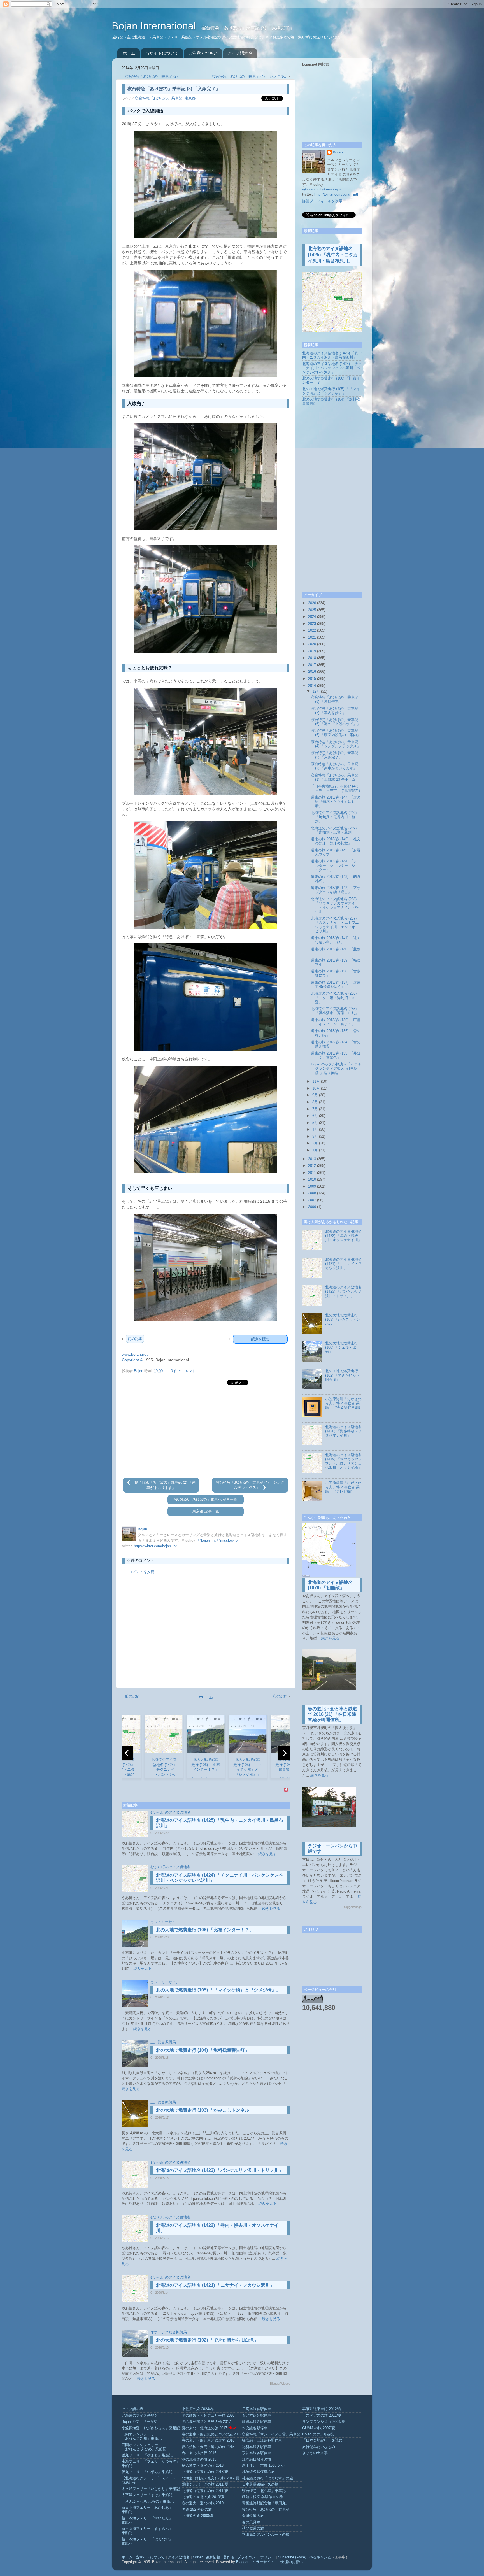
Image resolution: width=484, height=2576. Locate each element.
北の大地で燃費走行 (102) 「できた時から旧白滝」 (207, 2340)
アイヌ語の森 (132, 2409)
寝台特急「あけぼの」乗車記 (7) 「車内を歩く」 (335, 711)
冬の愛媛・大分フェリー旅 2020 (208, 2416)
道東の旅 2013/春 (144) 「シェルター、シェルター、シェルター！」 (336, 865)
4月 (315, 1130)
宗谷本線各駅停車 (257, 2453)
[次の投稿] (264, 1488)
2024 (312, 617)
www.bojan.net (135, 1354)
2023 (312, 624)
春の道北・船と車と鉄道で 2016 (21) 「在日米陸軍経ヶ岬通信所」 (332, 1714)
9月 (315, 1095)
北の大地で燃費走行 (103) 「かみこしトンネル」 (205, 2110)
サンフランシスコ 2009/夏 (324, 2422)
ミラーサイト (263, 2562)
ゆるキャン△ (320, 2557)
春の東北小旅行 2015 (199, 2453)
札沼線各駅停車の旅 (258, 2472)
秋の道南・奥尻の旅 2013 (203, 2466)
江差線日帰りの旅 (257, 2459)
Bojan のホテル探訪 (318, 2434)
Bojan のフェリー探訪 (139, 2422)
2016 (312, 672)
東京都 (190, 98)
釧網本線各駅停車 (257, 2422)
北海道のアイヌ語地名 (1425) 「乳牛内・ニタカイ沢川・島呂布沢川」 (333, 255)
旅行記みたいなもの (319, 2447)
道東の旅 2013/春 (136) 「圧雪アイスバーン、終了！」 (336, 1022)
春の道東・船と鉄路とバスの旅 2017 (212, 2434)
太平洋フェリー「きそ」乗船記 (147, 2495)
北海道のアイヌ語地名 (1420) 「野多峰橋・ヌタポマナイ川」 (344, 1431)
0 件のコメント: (184, 1371)
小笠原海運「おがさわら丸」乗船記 (151, 2428)
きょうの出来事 (315, 2453)
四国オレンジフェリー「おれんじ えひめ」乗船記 (144, 2447)
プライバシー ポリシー (256, 2557)
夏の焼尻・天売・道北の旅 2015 (208, 2447)
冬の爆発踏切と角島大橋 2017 (206, 2422)
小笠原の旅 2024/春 (198, 2409)
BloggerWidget (280, 2384)
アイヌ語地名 (240, 53)
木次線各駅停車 (255, 2428)
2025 (312, 610)
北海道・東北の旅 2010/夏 (203, 2497)
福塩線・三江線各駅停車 (262, 2440)
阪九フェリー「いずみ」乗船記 (147, 2472)
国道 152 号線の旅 (197, 2510)
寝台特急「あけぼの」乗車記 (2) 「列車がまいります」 (335, 766)
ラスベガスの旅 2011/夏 (322, 2416)
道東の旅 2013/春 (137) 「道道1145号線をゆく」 (336, 985)
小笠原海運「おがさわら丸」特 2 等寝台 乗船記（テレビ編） (343, 1487)
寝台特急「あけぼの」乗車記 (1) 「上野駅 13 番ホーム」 (335, 777)
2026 (312, 603)
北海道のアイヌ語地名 (140, 2416)
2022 (312, 630)
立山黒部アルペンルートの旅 (266, 2535)
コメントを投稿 (142, 1572)
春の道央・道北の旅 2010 (203, 2503)
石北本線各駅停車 (257, 2416)
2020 (312, 644)
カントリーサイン (165, 1922)
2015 (312, 679)
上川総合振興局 (163, 2042)
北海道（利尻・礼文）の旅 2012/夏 (210, 2478)
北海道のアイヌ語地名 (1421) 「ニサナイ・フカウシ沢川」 (215, 2285)
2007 (312, 1200)
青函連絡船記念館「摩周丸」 (266, 2503)
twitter (198, 2557)
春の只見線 (251, 2522)
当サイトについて (162, 53)
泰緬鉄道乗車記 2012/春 (322, 2409)
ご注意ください (203, 53)
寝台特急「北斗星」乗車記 (264, 2491)
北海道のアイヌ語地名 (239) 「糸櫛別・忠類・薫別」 (334, 830)
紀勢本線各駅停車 (257, 2447)
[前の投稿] (129, 1483)
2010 (312, 1179)
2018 (312, 658)
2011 (312, 1173)
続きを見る (267, 1854)
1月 (315, 1150)
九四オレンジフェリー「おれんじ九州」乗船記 (142, 2436)
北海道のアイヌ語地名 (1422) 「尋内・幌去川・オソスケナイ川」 (343, 1236)
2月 (315, 1143)
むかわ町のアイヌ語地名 (170, 1812)
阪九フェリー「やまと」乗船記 (147, 2455)
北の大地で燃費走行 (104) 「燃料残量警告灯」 (203, 2050)
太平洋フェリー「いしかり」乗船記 (151, 2489)
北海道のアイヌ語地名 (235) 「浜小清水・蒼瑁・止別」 (335, 1011)
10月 (316, 1088)
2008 (312, 1193)
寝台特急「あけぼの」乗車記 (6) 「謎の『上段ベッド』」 (336, 722)
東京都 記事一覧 (206, 1511)
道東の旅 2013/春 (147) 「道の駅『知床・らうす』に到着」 (336, 802)
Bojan (338, 152)
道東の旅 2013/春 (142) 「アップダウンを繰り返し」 (336, 890)
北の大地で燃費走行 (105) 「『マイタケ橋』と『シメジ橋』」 (218, 1990)
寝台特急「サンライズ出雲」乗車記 (271, 2434)
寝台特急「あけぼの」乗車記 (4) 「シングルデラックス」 (336, 744)
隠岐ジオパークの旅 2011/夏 (205, 2484)
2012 (312, 1166)
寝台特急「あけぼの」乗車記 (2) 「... (155, 76)
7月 (315, 1109)
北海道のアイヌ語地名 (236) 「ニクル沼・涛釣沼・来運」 (334, 998)
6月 (315, 1116)
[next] (284, 1753)
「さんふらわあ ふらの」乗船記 (148, 2501)
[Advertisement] (206, 1432)
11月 (316, 1081)
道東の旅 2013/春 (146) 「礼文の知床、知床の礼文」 (336, 841)
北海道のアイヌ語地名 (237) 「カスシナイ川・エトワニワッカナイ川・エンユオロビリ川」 (335, 925)
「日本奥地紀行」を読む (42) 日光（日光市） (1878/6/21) (335, 788)
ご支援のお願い (290, 2562)
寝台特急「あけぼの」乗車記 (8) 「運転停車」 (335, 700)
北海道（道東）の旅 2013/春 (205, 2472)
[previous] (127, 1753)
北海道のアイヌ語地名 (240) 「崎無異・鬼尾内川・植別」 (334, 817)
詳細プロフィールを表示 (322, 201)
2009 (312, 1186)
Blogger (242, 2562)
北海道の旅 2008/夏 (198, 2516)
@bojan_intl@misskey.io (217, 1541)
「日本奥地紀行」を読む (322, 2440)
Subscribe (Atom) (292, 2557)
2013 (312, 1159)
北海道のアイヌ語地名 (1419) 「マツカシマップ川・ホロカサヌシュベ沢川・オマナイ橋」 (344, 1461)
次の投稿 (280, 1696)
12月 (316, 692)
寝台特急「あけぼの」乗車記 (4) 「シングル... (250, 76)
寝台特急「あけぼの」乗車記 (159, 98)
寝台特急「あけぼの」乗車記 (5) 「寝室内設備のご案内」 (336, 733)
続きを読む (260, 1339)
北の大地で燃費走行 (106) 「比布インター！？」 (205, 1930)
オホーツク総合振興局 (169, 2332)
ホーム (129, 53)
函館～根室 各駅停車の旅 (263, 2497)
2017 (312, 665)
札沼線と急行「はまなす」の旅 (267, 2478)
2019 (312, 651)
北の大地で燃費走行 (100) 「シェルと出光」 (342, 1348)
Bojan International (155, 26)
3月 (315, 1137)
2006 (312, 1207)
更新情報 (213, 2557)
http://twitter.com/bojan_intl (156, 1546)
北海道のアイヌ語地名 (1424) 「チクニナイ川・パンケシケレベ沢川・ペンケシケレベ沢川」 (332, 368)
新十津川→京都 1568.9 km (264, 2466)
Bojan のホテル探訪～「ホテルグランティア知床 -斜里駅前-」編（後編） (336, 1069)
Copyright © (132, 1360)
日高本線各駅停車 (257, 2409)
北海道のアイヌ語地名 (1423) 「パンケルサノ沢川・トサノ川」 (220, 2170)
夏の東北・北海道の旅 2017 (204, 2428)
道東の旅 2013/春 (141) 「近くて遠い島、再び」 (336, 940)
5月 (315, 1123)
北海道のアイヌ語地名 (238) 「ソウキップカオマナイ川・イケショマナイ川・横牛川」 (335, 905)
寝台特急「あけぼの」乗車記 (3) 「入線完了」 (335, 755)
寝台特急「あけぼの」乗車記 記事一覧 (206, 1500)
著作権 (229, 2557)
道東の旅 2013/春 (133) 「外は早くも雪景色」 (336, 1056)
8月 (315, 1102)
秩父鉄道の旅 (253, 2528)
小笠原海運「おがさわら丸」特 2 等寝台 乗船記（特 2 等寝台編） (344, 1403)
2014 (312, 686)
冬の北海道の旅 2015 (199, 2459)
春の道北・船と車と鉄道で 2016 (208, 2440)
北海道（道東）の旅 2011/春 (205, 2491)
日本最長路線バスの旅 (260, 2484)
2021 (312, 637)
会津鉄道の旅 (253, 2516)
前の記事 (135, 1339)
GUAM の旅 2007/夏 (319, 2428)
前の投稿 (132, 1696)
